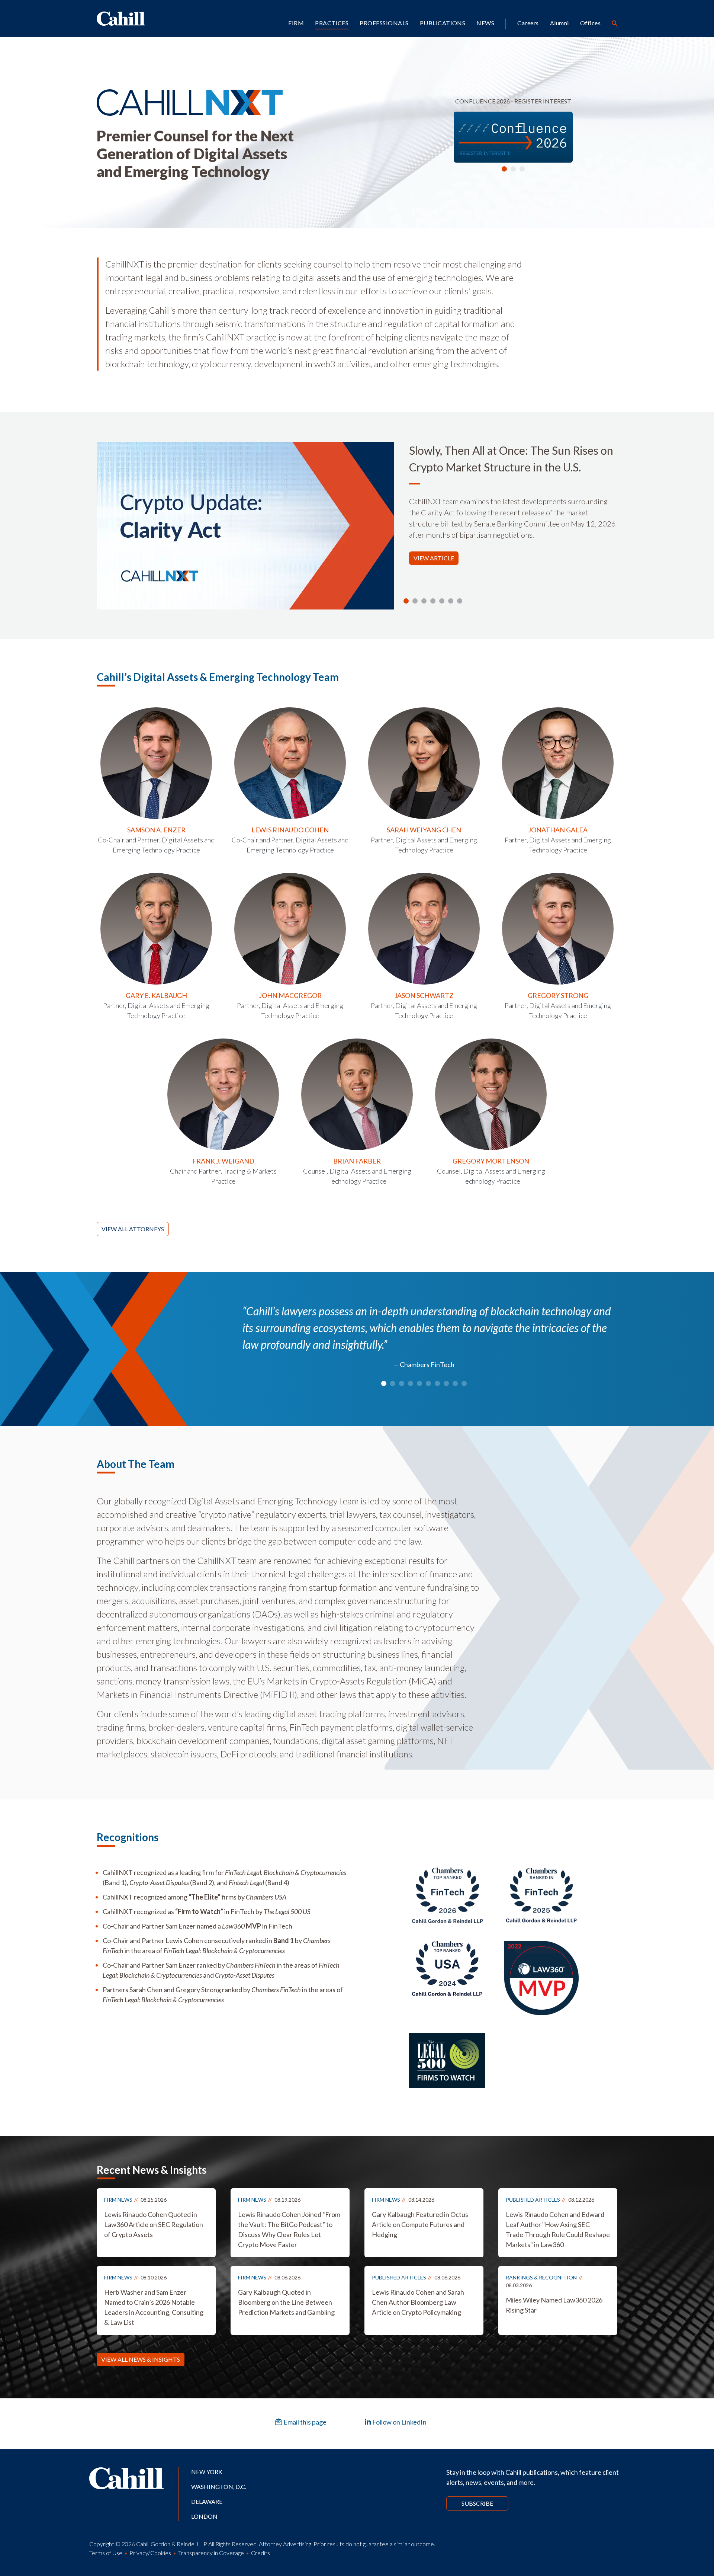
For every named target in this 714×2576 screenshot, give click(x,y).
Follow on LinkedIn (399, 2422)
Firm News (118, 2200)
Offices (590, 23)
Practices (332, 23)
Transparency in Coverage (211, 2553)
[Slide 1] (504, 169)
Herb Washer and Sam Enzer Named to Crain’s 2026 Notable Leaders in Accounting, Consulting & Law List (154, 2307)
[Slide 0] (406, 601)
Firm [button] (296, 23)
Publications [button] (443, 23)
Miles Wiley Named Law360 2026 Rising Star (554, 2305)
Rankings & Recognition (541, 2277)
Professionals (384, 23)
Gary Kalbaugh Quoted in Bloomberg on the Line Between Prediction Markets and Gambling (286, 2302)
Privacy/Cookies (150, 2553)
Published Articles (533, 2200)
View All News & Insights (141, 2359)
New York (207, 2472)
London (204, 2516)
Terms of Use (106, 2553)
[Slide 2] (513, 169)
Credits (260, 2553)
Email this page (304, 2422)
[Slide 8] (455, 1383)
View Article (434, 558)
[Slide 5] (451, 601)
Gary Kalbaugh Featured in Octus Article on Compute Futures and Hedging (420, 2224)
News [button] (485, 23)
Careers (528, 23)
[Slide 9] (464, 1383)
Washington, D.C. (219, 2487)
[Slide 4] (442, 601)
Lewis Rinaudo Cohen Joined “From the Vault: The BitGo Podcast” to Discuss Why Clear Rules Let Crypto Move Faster (289, 2229)
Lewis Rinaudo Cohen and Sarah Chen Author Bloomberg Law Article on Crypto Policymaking (418, 2302)
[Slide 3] (522, 169)
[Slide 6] (460, 601)
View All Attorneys (133, 1229)
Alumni (559, 23)
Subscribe (477, 2503)
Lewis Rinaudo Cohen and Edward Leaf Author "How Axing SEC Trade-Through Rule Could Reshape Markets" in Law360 (558, 2229)
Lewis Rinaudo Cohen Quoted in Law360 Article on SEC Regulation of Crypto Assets (154, 2224)
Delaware (207, 2501)
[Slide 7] (446, 1383)
